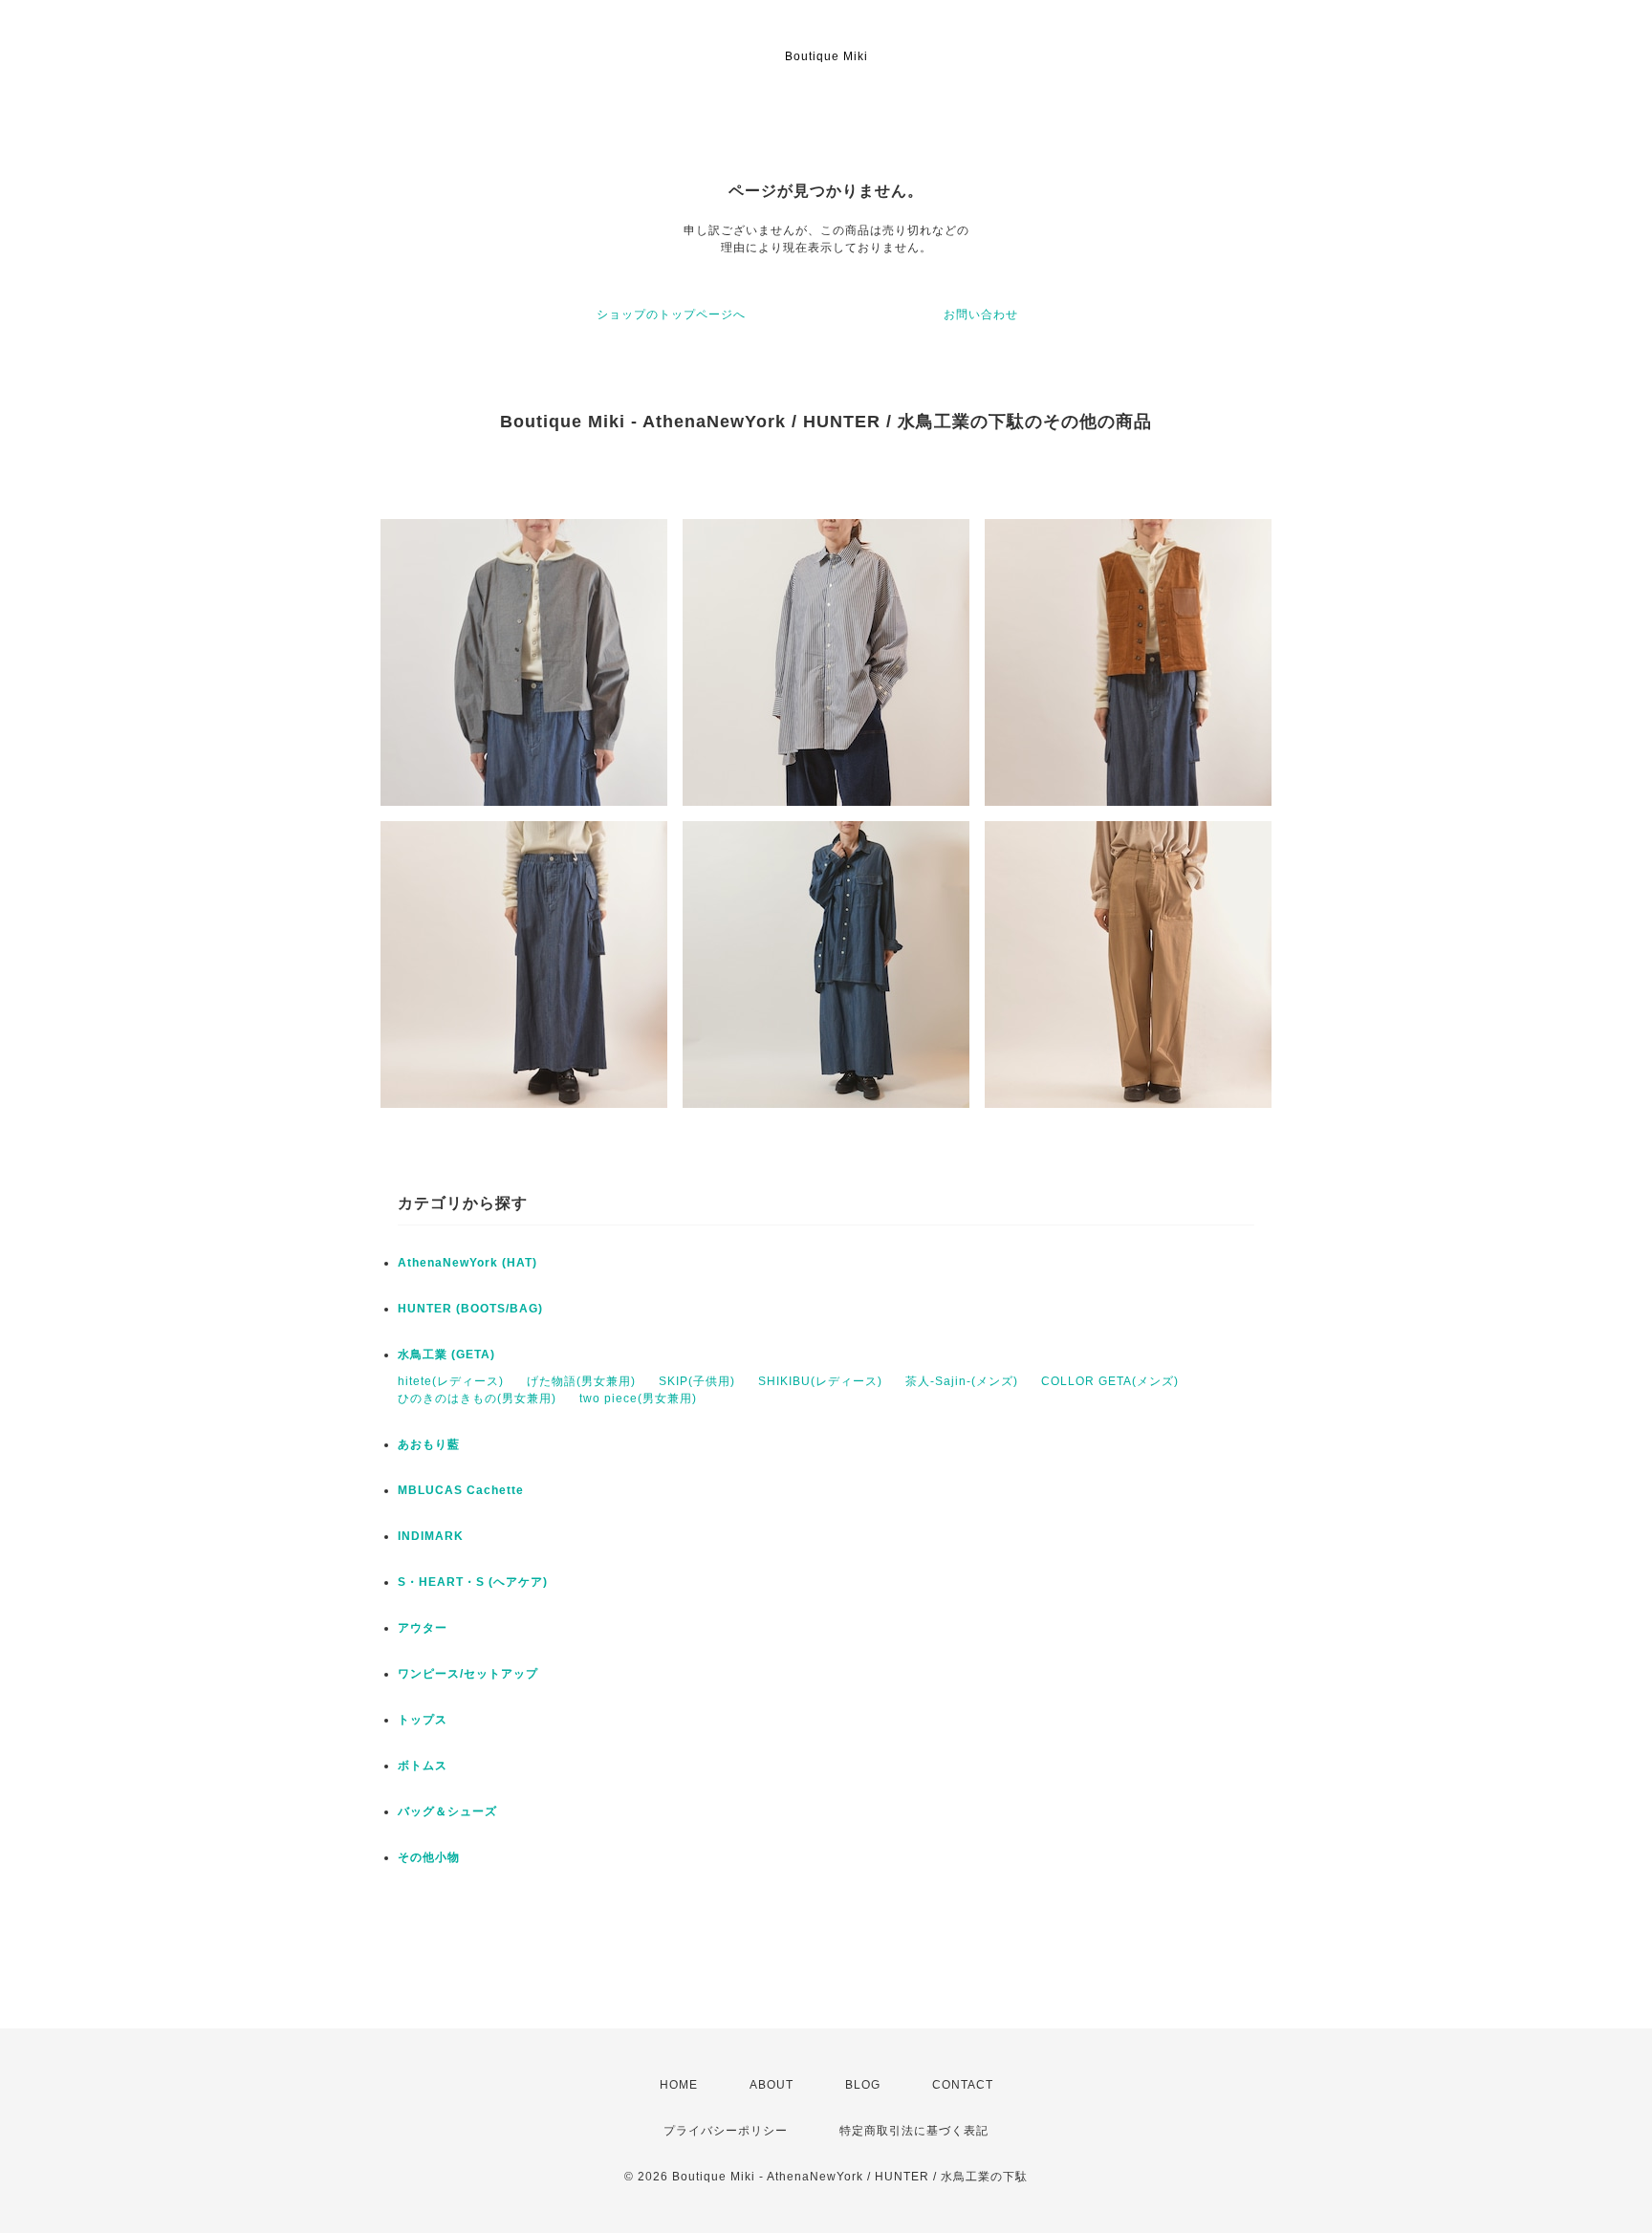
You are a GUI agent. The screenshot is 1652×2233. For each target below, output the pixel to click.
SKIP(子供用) (697, 1381)
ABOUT (772, 2085)
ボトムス (423, 1766)
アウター (423, 1628)
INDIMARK (431, 1536)
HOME (679, 2085)
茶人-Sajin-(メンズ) (962, 1381)
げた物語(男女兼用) (581, 1381)
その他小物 (429, 1857)
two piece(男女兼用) (638, 1398)
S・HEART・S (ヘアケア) (473, 1582)
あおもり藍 (429, 1444)
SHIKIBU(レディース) (820, 1381)
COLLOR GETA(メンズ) (1110, 1381)
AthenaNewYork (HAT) (467, 1263)
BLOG (863, 2085)
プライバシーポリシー (726, 2131)
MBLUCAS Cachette (461, 1490)
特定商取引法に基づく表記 (914, 2131)
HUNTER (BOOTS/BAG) (470, 1309)
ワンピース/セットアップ (468, 1674)
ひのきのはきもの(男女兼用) (477, 1398)
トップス (423, 1720)
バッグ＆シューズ (447, 1811)
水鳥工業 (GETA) (446, 1355)
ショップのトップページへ (671, 314)
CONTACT (963, 2085)
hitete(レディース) (451, 1381)
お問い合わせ (981, 314)
